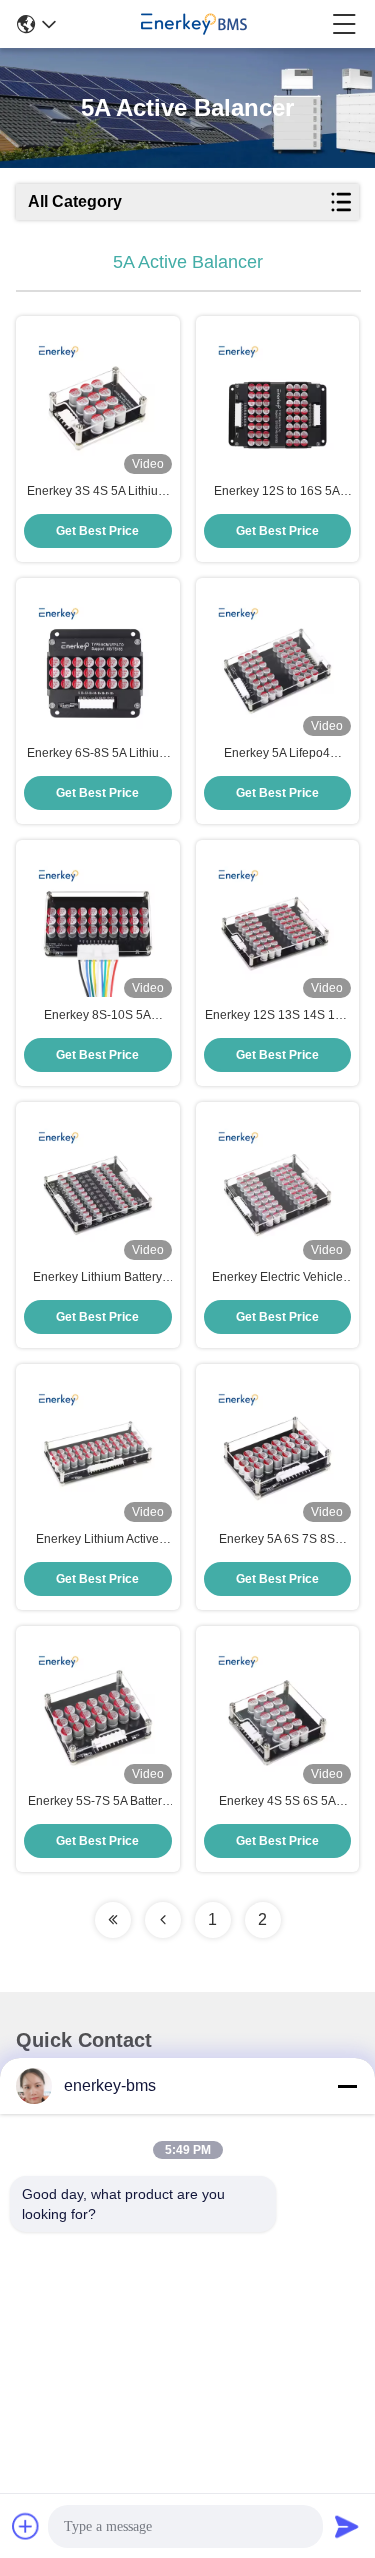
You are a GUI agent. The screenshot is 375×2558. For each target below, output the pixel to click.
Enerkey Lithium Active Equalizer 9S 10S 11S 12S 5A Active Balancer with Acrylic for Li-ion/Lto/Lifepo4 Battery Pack (98, 1540)
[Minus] (347, 2086)
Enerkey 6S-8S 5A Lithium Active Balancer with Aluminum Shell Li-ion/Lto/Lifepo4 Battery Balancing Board (98, 754)
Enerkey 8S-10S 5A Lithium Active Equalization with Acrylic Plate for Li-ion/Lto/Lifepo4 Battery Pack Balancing (98, 1016)
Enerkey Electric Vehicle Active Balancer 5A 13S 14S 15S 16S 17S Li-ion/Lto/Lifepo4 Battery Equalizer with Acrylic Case (277, 1278)
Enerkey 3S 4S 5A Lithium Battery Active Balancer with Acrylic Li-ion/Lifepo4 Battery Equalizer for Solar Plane (98, 492)
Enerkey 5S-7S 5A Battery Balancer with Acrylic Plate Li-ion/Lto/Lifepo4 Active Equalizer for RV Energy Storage (97, 1802)
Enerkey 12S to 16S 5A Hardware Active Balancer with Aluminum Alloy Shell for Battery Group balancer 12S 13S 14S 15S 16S (277, 492)
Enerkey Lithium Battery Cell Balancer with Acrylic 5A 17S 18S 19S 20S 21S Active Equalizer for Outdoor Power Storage (97, 1278)
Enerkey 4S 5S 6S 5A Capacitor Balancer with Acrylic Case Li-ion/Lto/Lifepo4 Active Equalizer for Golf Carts (277, 1802)
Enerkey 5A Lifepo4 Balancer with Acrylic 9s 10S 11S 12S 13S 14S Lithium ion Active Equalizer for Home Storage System (277, 754)
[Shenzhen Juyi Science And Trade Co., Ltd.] (194, 24)
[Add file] (26, 2526)
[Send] (347, 2526)
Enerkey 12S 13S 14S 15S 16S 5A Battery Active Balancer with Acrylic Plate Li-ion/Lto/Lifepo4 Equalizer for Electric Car (277, 1016)
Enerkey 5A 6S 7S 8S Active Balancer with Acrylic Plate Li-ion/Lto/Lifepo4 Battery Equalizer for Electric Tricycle (277, 1540)
